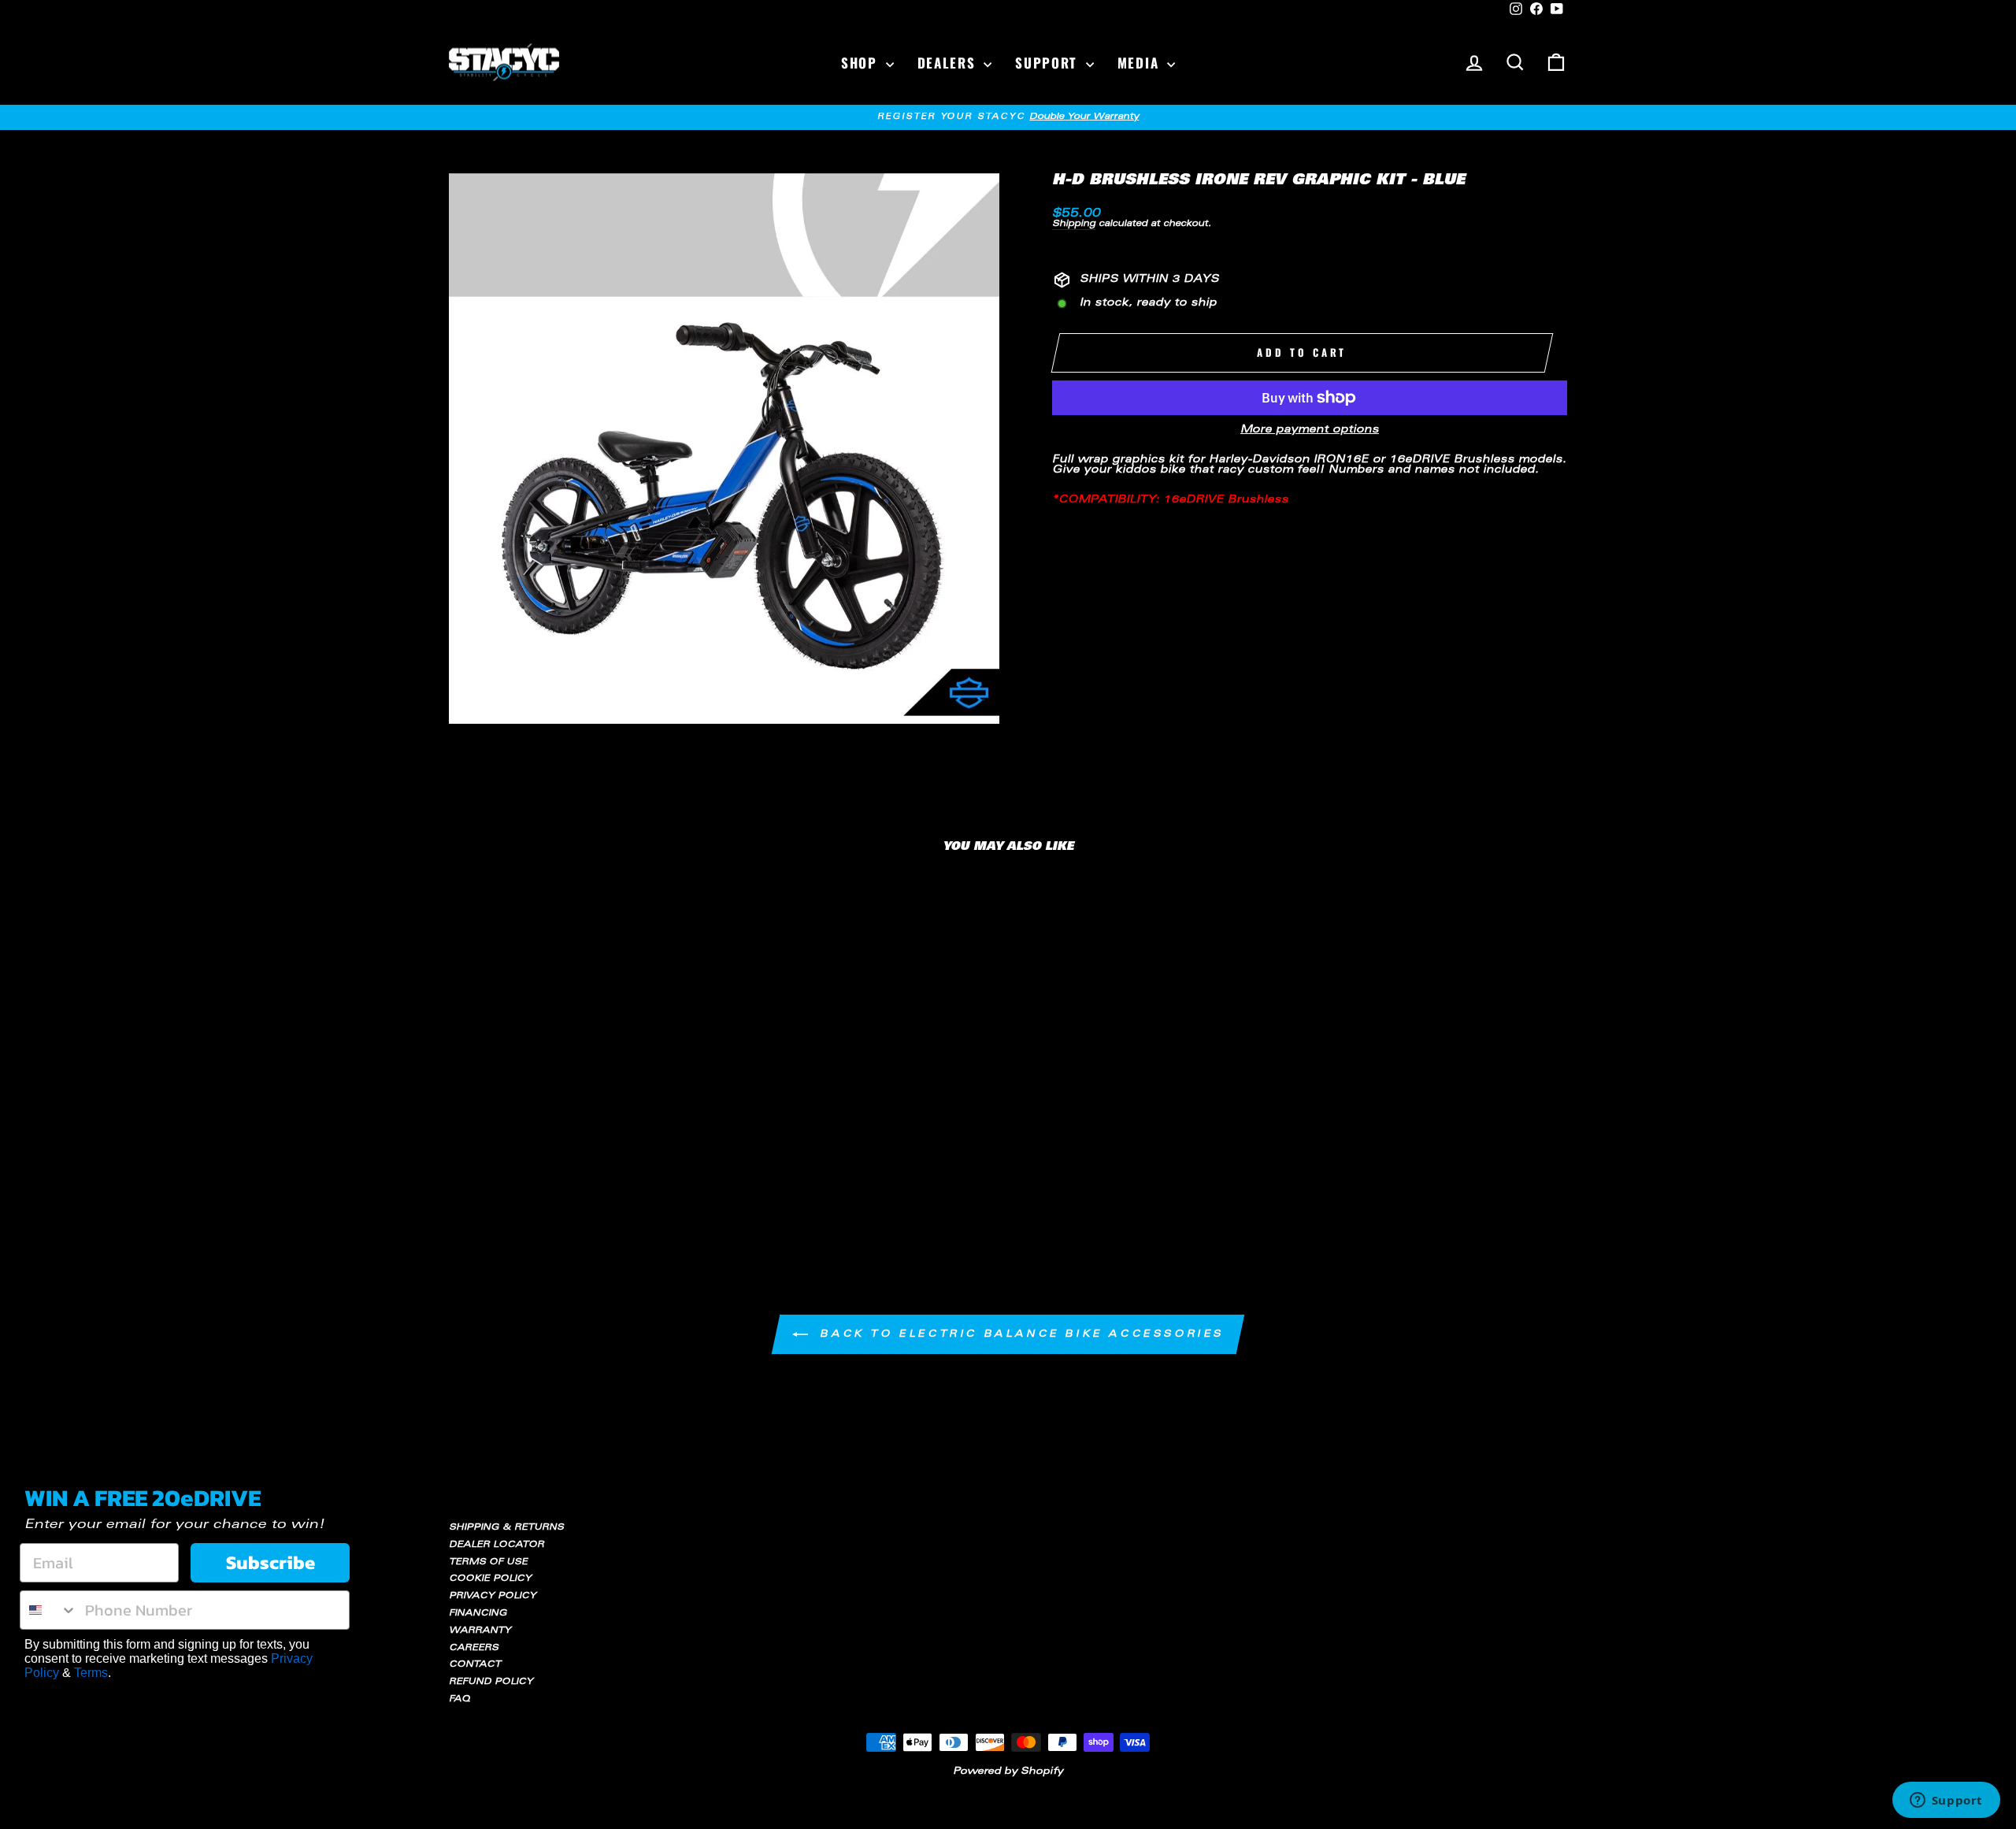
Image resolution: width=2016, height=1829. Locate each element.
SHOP (862, 63)
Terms (91, 1673)
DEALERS (949, 63)
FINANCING (478, 1614)
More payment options (1310, 430)
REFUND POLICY (491, 1682)
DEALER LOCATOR (497, 1545)
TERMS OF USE (488, 1562)
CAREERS (474, 1648)
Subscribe (271, 1562)
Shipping (1074, 224)
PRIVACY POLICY (493, 1596)
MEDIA (1140, 63)
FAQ (460, 1699)
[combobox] (49, 1610)
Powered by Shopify (1008, 1771)
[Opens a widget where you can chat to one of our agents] (1946, 1801)
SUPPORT (1049, 63)
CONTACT (475, 1665)
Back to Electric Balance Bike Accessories (1019, 1334)
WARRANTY (480, 1631)
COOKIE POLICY (490, 1579)
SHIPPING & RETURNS (506, 1528)
